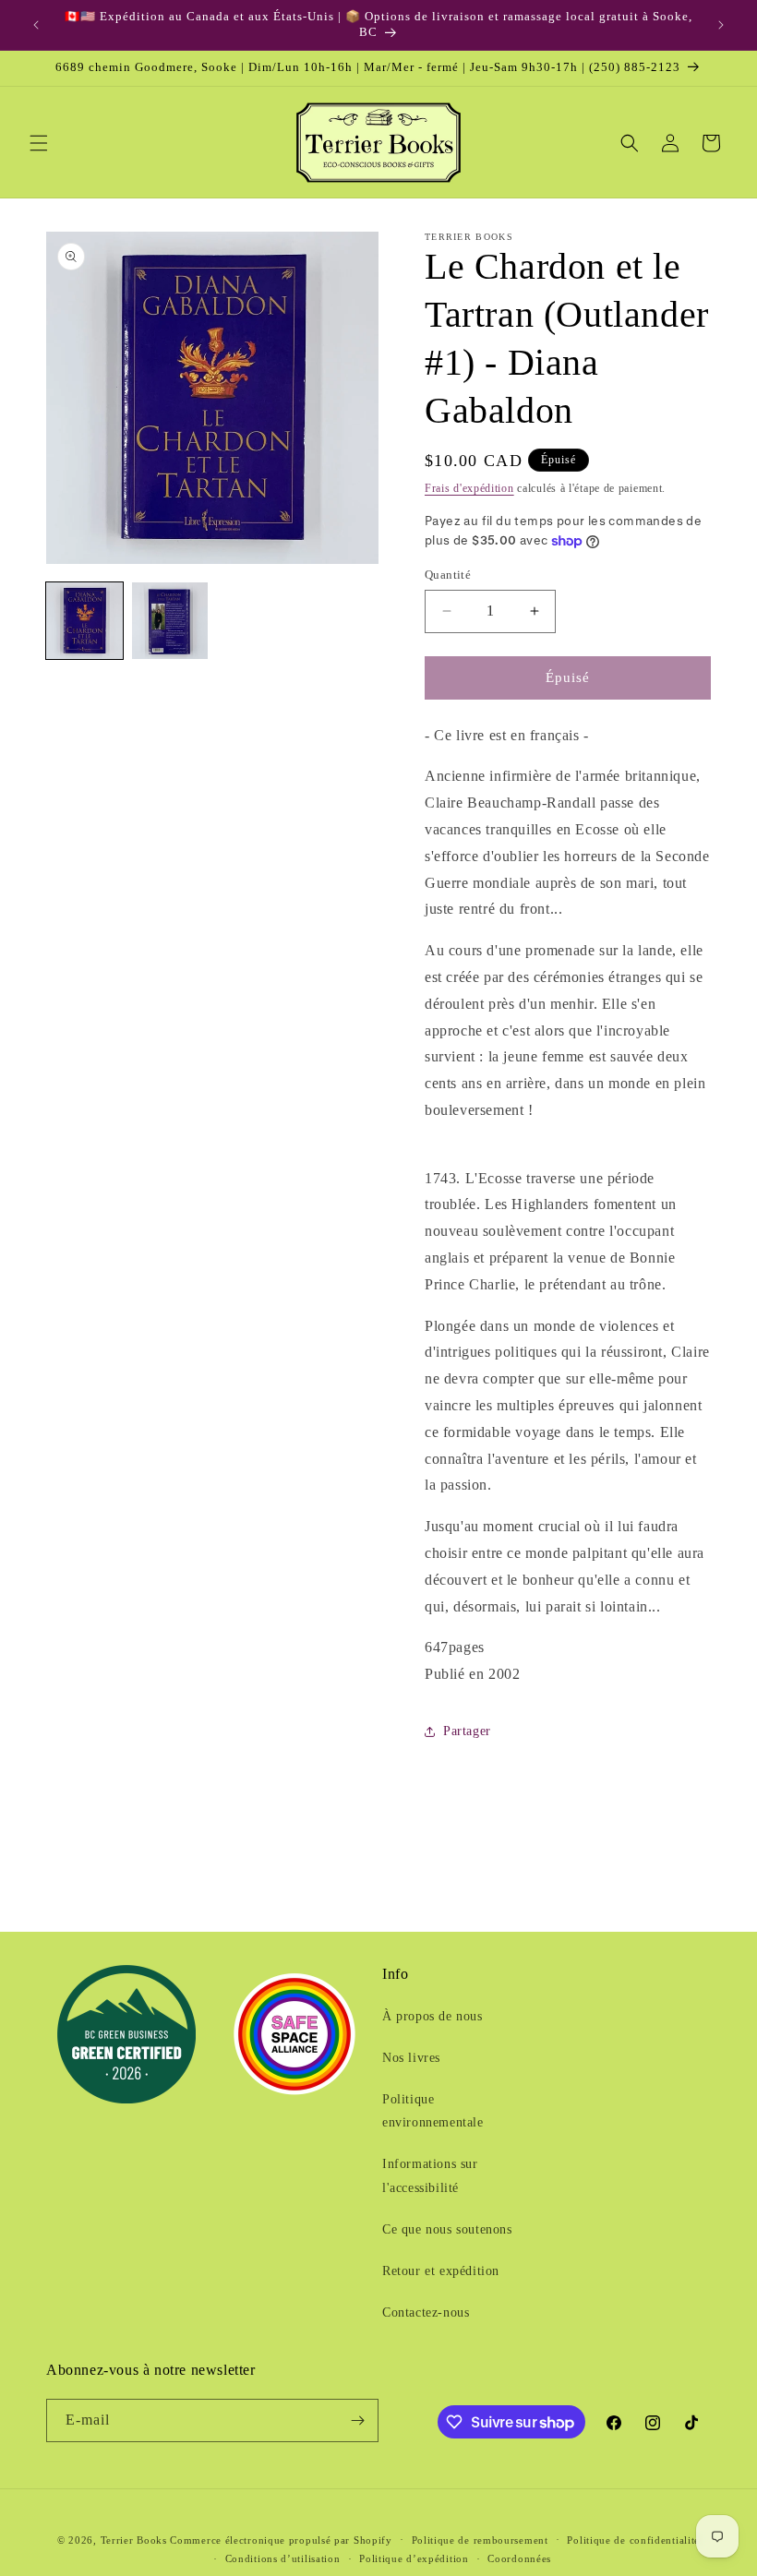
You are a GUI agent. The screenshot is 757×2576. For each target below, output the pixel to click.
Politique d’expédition (414, 2558)
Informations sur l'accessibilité (430, 2175)
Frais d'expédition (469, 488)
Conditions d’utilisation (283, 2558)
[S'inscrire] (357, 2420)
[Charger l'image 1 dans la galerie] (84, 621)
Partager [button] (467, 1731)
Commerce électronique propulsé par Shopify (281, 2540)
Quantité (448, 575)
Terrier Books (134, 2540)
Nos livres (411, 2058)
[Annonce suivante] (721, 25)
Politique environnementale (433, 2111)
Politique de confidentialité (633, 2540)
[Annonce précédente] (36, 25)
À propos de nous (433, 2016)
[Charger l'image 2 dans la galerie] (170, 621)
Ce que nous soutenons (447, 2229)
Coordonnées (519, 2558)
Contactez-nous (426, 2312)
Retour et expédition (441, 2271)
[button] (39, 143)
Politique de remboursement (480, 2540)
